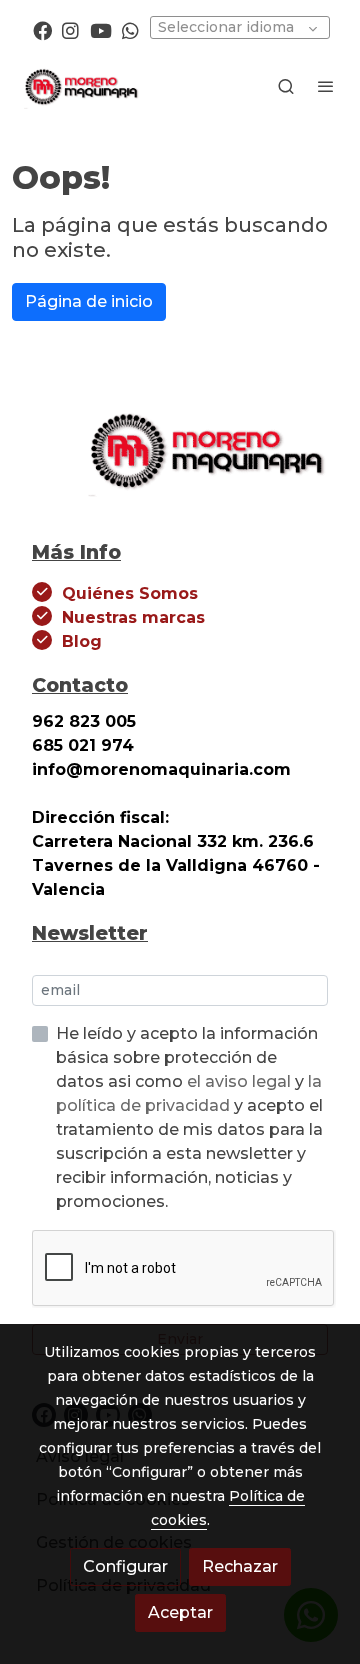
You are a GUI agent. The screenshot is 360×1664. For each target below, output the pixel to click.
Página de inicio (89, 301)
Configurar (125, 1566)
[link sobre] (180, 460)
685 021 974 (83, 745)
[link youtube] (101, 29)
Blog (82, 641)
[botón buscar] (286, 86)
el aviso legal (241, 1081)
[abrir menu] (326, 86)
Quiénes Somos (130, 593)
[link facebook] (42, 29)
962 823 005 (84, 721)
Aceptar (180, 1612)
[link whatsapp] (130, 29)
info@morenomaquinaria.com (164, 769)
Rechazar (240, 1566)
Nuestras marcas (133, 617)
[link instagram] (70, 29)
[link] (80, 86)
